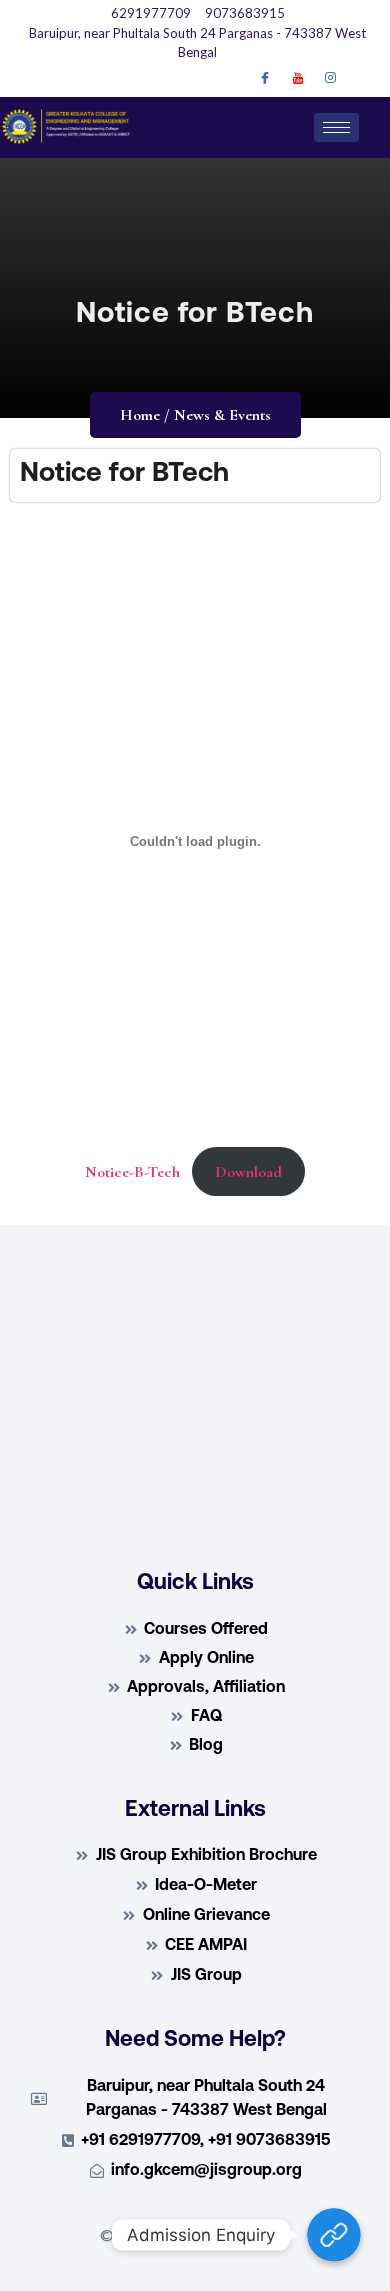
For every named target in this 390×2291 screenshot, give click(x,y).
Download (248, 1172)
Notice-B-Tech (132, 1172)
